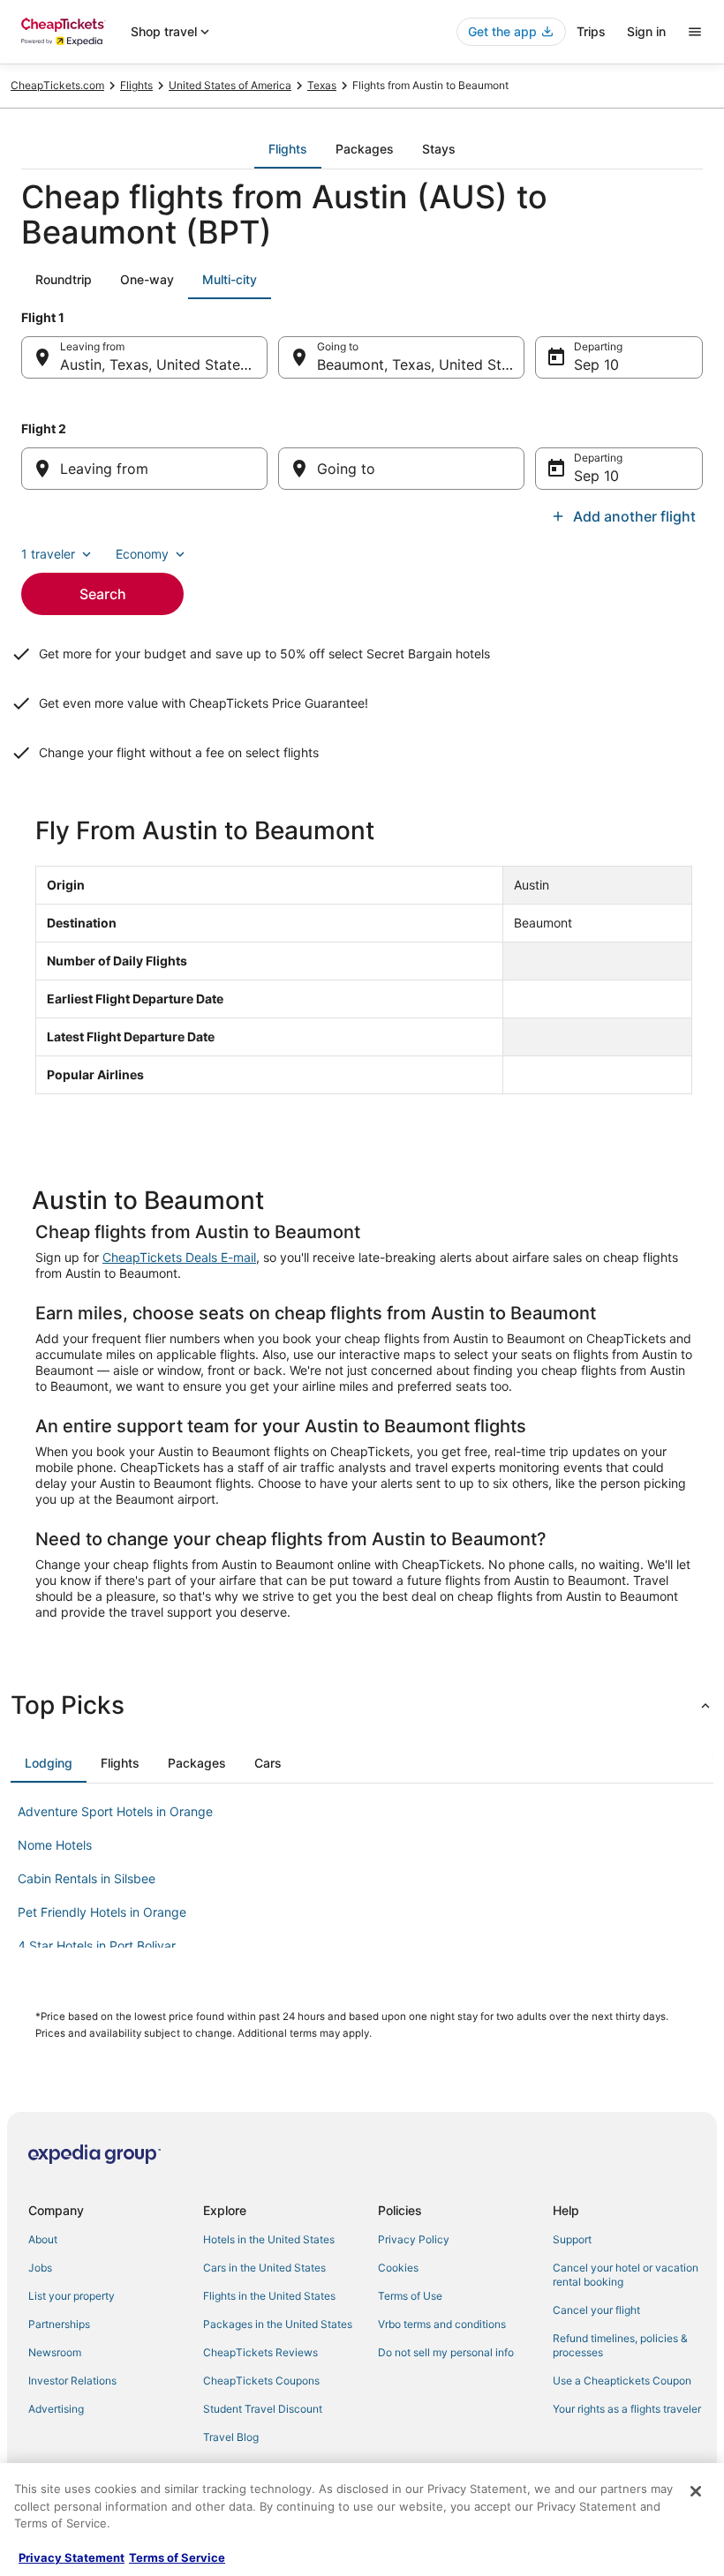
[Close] (696, 2491)
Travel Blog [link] (231, 2437)
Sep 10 (596, 364)
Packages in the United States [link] (278, 2324)
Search (103, 594)
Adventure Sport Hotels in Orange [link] (115, 1811)
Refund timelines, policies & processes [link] (620, 2345)
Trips (591, 31)
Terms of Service (177, 2557)
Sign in (646, 31)
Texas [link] (322, 85)
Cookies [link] (398, 2268)
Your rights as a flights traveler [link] (627, 2409)
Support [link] (572, 2239)
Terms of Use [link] (410, 2296)
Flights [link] (136, 85)
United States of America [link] (230, 85)
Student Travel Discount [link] (263, 2409)
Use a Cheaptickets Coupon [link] (622, 2381)
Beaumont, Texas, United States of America (421, 364)
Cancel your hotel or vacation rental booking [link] (626, 2275)
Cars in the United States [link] (264, 2268)
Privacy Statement (72, 2557)
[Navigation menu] (695, 32)
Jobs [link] (40, 2268)
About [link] (43, 2239)
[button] (362, 1705)
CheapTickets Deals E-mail (179, 1257)
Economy (142, 554)
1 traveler (48, 554)
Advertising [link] (56, 2409)
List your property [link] (72, 2296)
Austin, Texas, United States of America (164, 364)
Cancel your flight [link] (596, 2310)
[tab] (288, 149)
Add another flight (634, 516)
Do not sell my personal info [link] (446, 2352)
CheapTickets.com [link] (57, 85)
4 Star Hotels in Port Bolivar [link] (97, 1945)
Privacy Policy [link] (414, 2239)
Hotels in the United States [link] (269, 2239)
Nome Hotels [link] (55, 1845)
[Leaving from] (144, 469)
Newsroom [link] (55, 2352)
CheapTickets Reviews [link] (260, 2352)
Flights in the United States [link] (269, 2296)
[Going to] (401, 469)
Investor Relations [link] (72, 2381)
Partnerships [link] (59, 2324)
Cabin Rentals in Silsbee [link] (87, 1878)
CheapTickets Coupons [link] (261, 2381)
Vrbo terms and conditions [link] (442, 2324)
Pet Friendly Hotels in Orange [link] (102, 1912)
